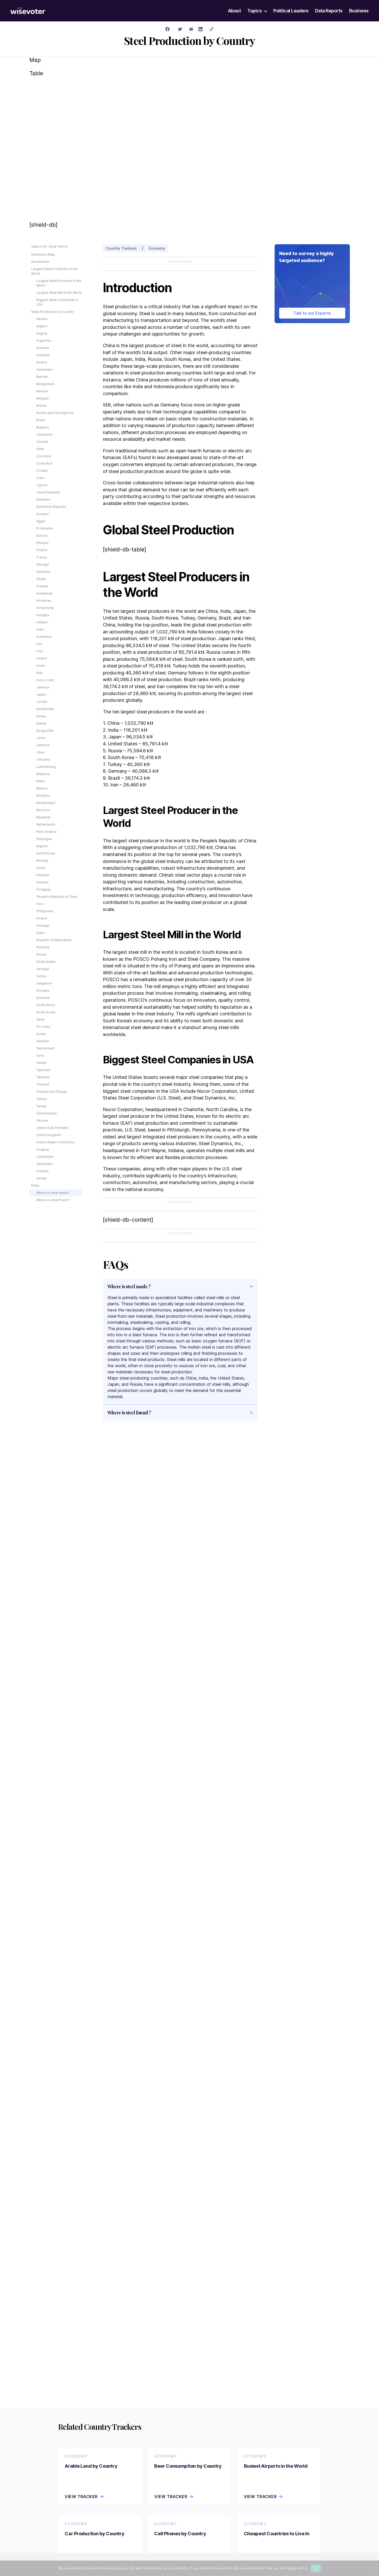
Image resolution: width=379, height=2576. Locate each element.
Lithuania (43, 759)
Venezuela (44, 1164)
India (40, 629)
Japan (41, 694)
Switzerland (45, 1048)
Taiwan (42, 1063)
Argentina (44, 341)
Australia (43, 355)
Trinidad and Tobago (52, 1092)
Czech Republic (48, 492)
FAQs (35, 1185)
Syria (40, 1055)
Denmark (43, 499)
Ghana (41, 579)
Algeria (42, 326)
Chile (40, 449)
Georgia (43, 564)
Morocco (43, 810)
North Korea (46, 853)
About (234, 11)
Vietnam (43, 1171)
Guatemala (44, 593)
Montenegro (46, 803)
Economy (157, 248)
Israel (41, 666)
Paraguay (44, 889)
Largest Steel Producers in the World (55, 271)
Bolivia (41, 406)
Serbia (41, 976)
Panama (42, 882)
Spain (41, 1019)
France (42, 557)
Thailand (43, 1084)
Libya (40, 752)
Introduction (40, 262)
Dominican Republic (51, 507)
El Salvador (45, 528)
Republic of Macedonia (54, 940)
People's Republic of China (57, 897)
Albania (42, 319)
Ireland (42, 658)
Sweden (43, 1041)
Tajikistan (43, 1070)
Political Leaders (291, 11)
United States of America (55, 1142)
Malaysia (43, 774)
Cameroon (44, 434)
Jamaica (43, 687)
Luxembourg (46, 767)
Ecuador (43, 514)
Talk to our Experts (312, 313)
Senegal (43, 969)
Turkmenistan (47, 1113)
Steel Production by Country (53, 312)
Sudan (41, 1034)
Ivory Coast (45, 680)
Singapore (44, 983)
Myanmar (43, 817)
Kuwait (41, 723)
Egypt (41, 521)
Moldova (43, 796)
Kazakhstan (45, 709)
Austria (42, 362)
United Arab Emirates (52, 1128)
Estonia (42, 536)
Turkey (42, 1106)
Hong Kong (45, 608)
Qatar (41, 933)
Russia (41, 954)
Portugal (43, 926)
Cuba (40, 478)
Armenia (43, 348)
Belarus (42, 391)
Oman (41, 868)
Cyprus (42, 485)
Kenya (41, 716)
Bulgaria (43, 427)
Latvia (41, 738)
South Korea (46, 1012)
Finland (42, 550)
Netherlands (46, 824)
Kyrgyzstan (45, 731)
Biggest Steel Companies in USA (57, 302)
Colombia (44, 456)
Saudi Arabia (46, 962)
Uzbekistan (45, 1157)
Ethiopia (42, 543)
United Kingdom (49, 1135)
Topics (254, 11)
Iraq (39, 651)
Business (359, 11)
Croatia (42, 471)
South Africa (46, 1005)
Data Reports (329, 11)
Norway (42, 861)
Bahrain (42, 377)
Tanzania (43, 1077)
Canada (42, 442)
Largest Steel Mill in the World (59, 293)
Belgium (43, 398)
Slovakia (43, 991)
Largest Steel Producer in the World (59, 283)
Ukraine (42, 1120)
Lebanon (43, 745)
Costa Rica (44, 463)
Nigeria (42, 846)
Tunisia (42, 1099)
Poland (42, 918)
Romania (43, 947)
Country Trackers (121, 248)
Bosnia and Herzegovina (55, 413)
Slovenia (43, 998)
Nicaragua (44, 839)
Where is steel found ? (53, 1200)
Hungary (43, 615)
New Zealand (46, 832)
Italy (39, 673)
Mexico (42, 788)
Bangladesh (45, 384)
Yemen (42, 1178)
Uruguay (43, 1149)
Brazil (41, 420)
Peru (40, 904)
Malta (40, 781)
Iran (39, 644)
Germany (43, 572)
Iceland (42, 622)
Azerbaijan (44, 369)
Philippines (45, 911)
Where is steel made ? (53, 1193)
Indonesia (44, 637)
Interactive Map (43, 254)
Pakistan (43, 875)
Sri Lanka (43, 1027)
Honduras (44, 601)
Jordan (42, 702)
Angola (42, 333)
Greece (42, 586)
